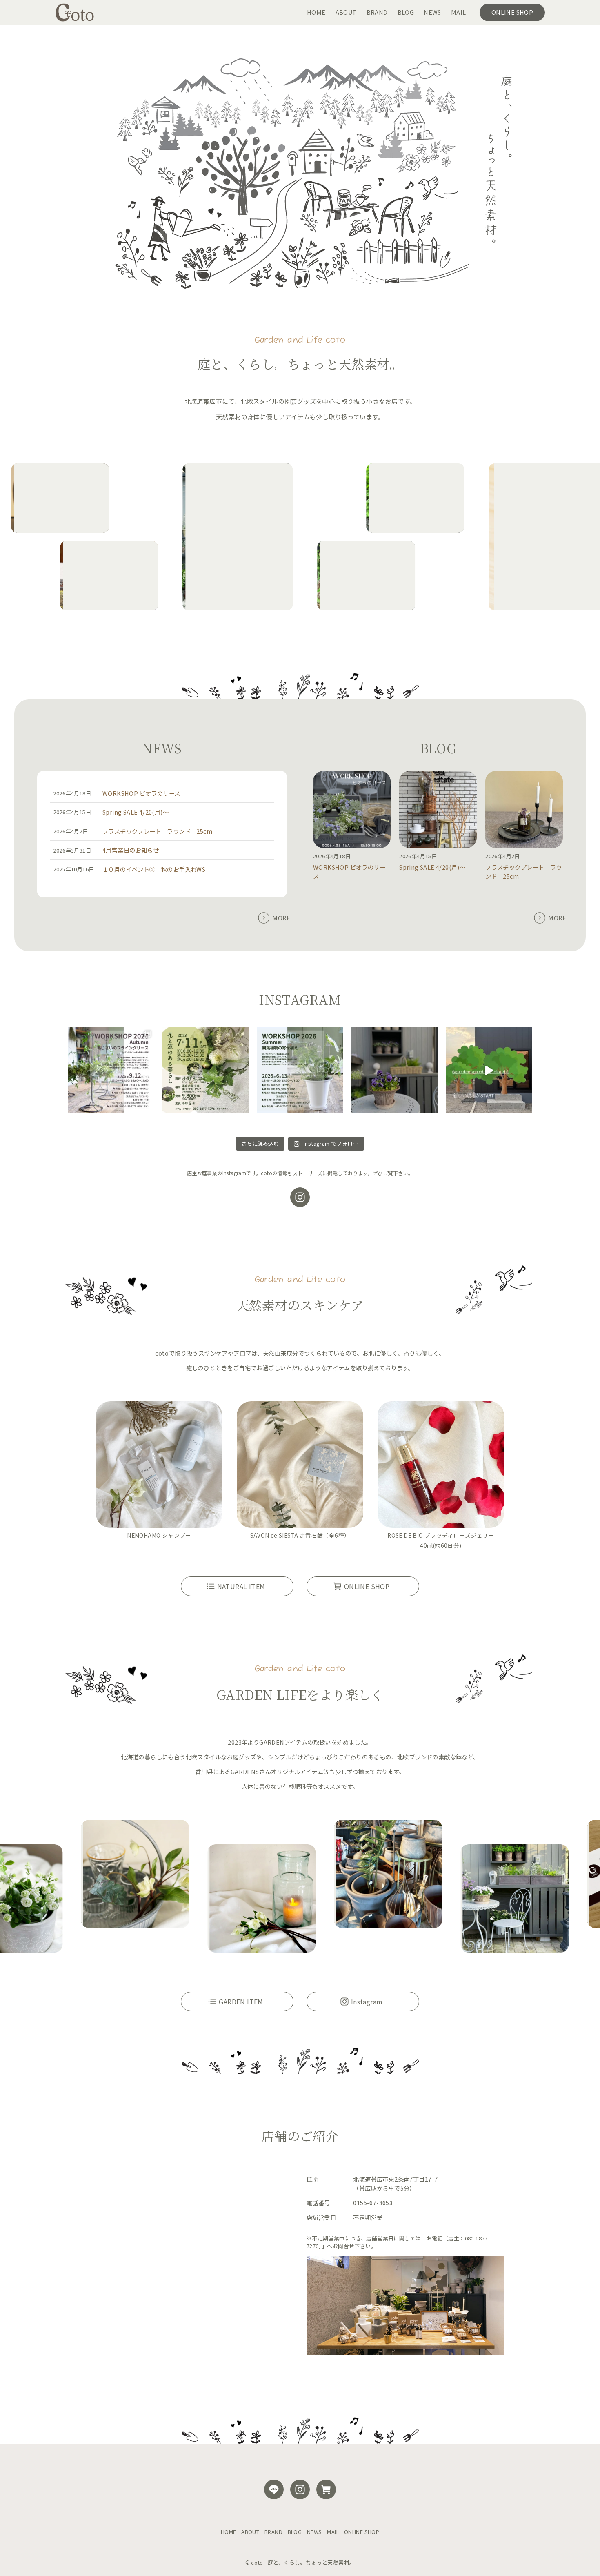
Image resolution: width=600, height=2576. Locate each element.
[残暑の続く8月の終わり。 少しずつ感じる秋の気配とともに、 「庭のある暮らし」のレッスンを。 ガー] (111, 1070)
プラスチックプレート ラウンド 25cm (157, 831)
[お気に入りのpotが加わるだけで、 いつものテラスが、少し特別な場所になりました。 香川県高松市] (394, 1070)
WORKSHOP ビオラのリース (141, 793)
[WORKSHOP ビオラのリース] (352, 811)
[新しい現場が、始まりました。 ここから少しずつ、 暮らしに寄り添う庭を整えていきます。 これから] (489, 1070)
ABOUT (250, 2532)
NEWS (314, 2532)
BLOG (295, 2532)
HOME (229, 2532)
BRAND (273, 2532)
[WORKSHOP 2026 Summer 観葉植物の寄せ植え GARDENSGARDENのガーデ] (300, 1070)
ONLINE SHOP (362, 2532)
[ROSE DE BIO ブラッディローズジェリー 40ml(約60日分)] (441, 1466)
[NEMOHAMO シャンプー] (159, 1466)
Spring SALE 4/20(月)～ (136, 812)
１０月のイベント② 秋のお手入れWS (154, 869)
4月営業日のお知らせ (131, 850)
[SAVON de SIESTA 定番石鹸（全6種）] (300, 1466)
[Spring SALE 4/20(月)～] (438, 811)
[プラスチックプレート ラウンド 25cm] (524, 811)
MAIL (333, 2532)
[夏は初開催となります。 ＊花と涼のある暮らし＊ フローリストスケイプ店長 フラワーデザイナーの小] (206, 1070)
